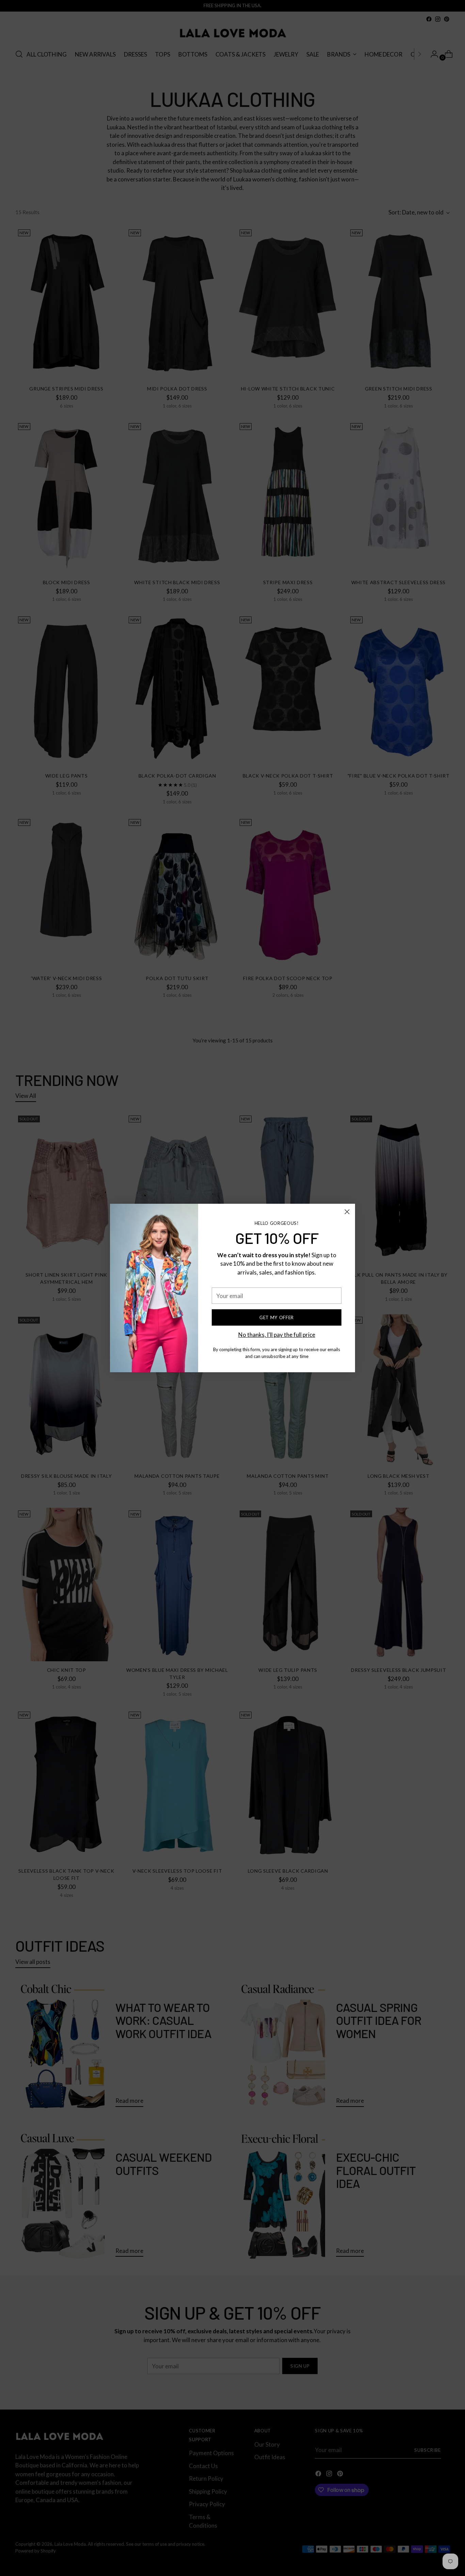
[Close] (347, 1212)
